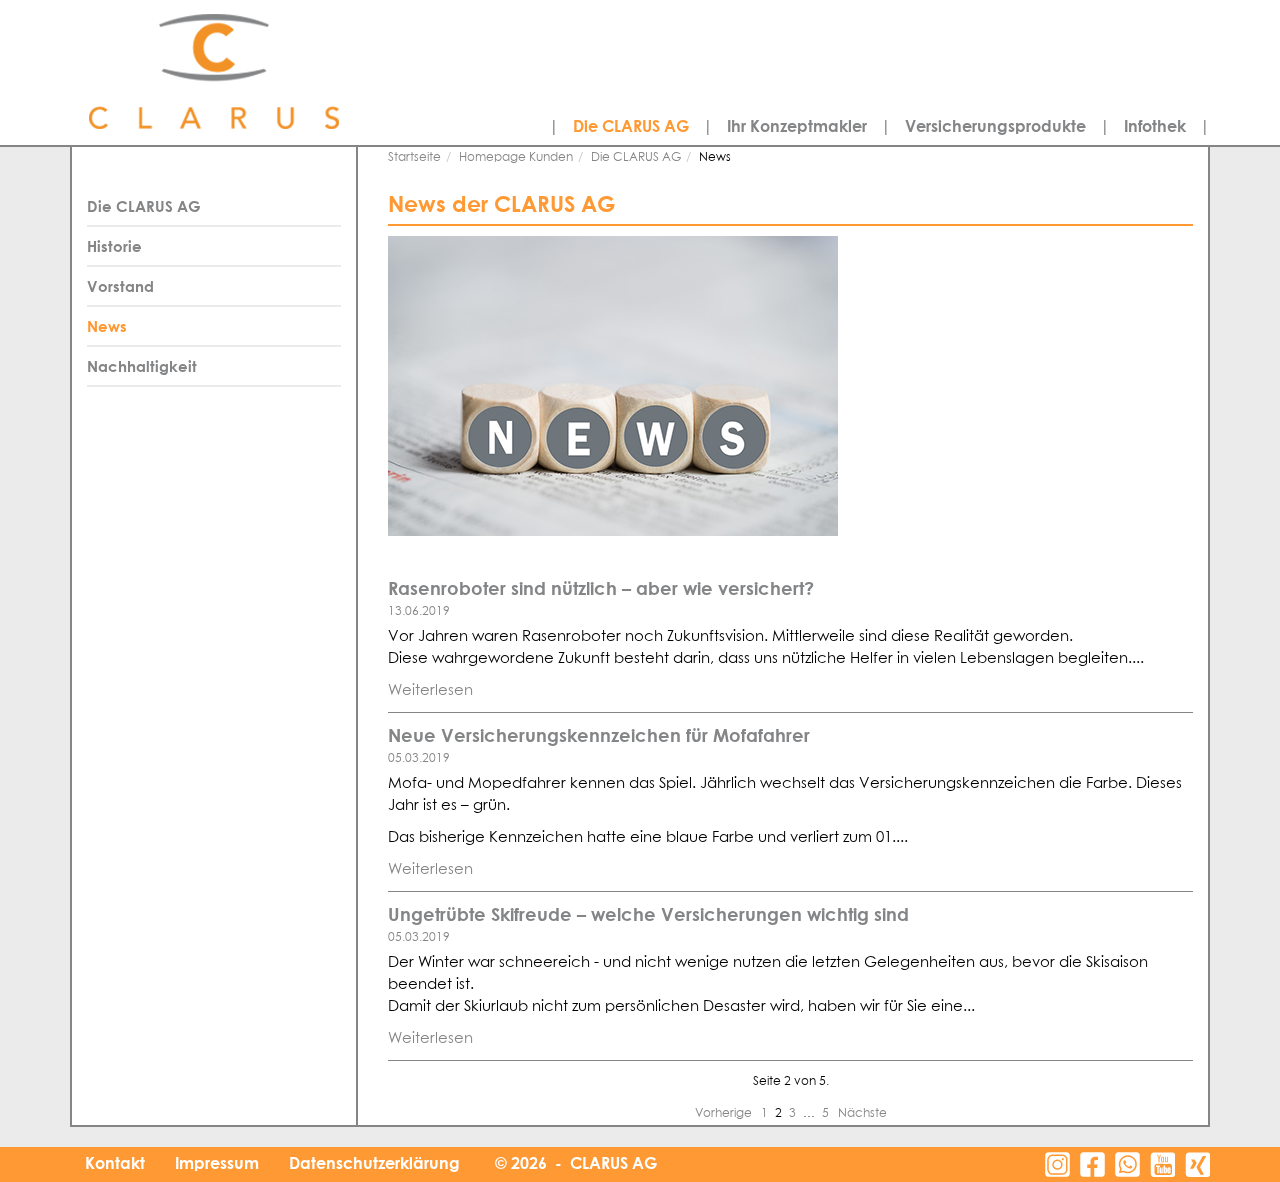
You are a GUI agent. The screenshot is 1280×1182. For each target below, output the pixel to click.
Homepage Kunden (516, 158)
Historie (114, 246)
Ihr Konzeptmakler (797, 126)
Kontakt (115, 1163)
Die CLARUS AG (631, 126)
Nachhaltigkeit (142, 366)
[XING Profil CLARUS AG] (1197, 1164)
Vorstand (120, 286)
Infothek (1155, 126)
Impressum (217, 1163)
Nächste (862, 1114)
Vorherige (725, 1114)
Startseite (414, 158)
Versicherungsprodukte (995, 126)
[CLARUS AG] (260, 72)
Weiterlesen (430, 690)
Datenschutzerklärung (374, 1163)
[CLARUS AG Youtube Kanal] (1162, 1164)
